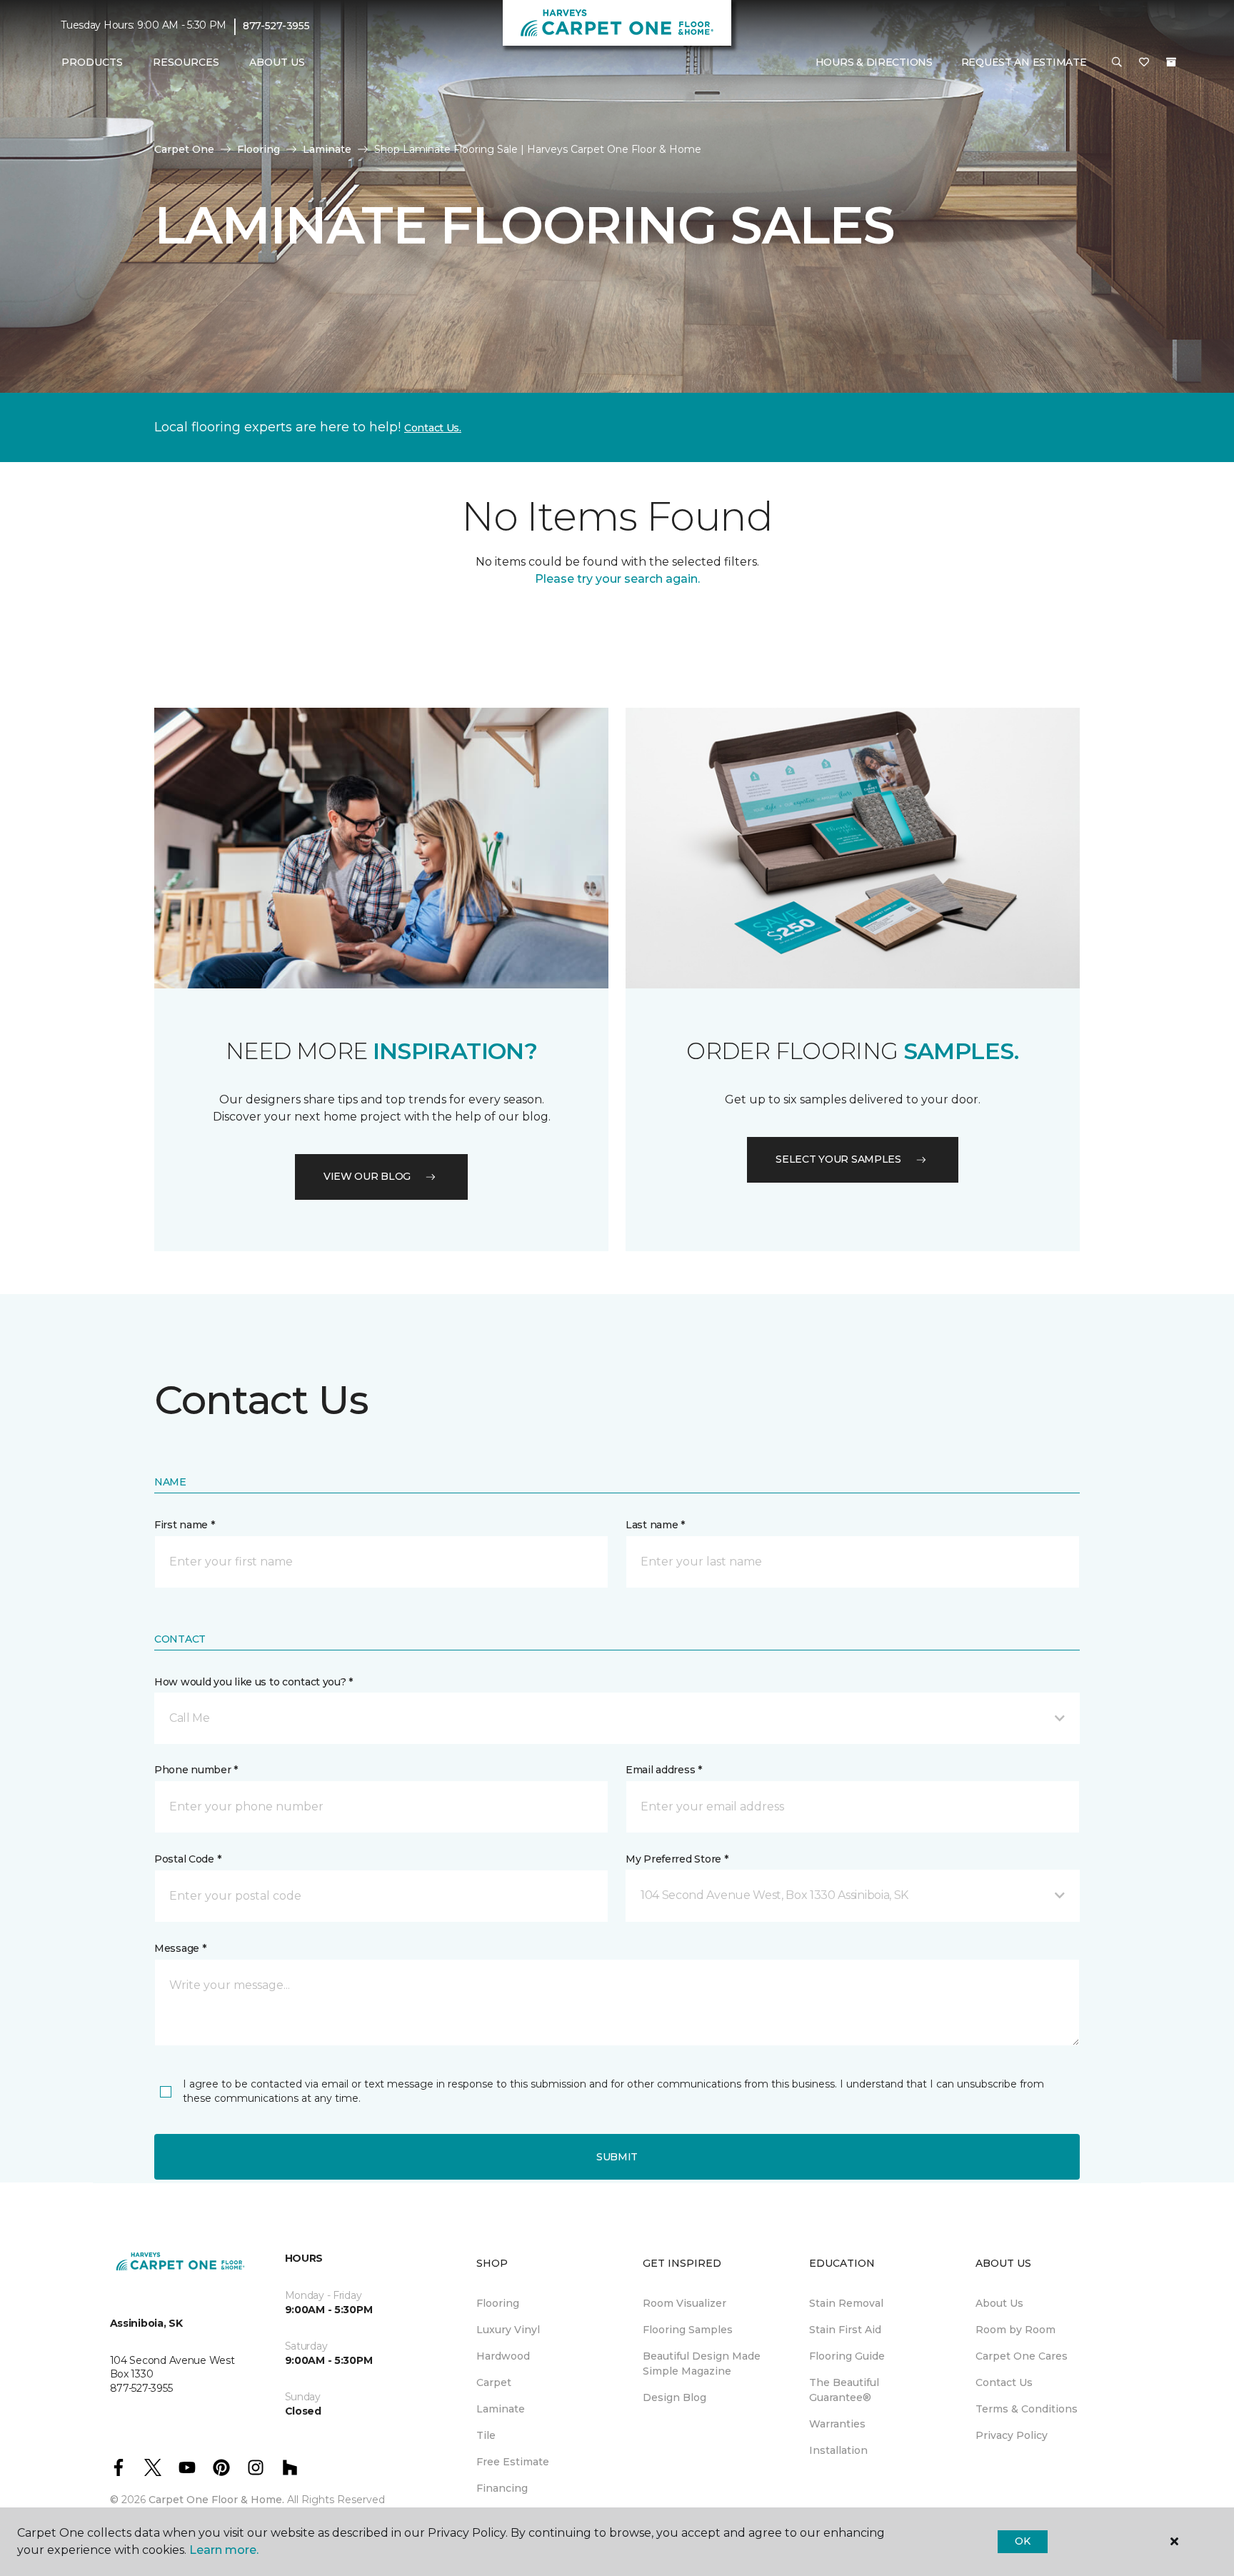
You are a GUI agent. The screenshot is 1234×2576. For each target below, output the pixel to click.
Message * (180, 1948)
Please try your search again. (617, 579)
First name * (185, 1525)
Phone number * (196, 1770)
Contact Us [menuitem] (1004, 2382)
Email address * (664, 1770)
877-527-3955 (276, 26)
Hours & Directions (874, 62)
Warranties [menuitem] (837, 2424)
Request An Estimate (1024, 62)
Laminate (327, 149)
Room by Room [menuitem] (1015, 2330)
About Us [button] (277, 62)
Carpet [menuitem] (494, 2382)
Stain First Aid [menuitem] (845, 2330)
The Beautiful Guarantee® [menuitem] (844, 2390)
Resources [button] (186, 62)
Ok (1022, 2541)
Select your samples (838, 1159)
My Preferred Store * (677, 1859)
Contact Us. (433, 428)
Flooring (259, 149)
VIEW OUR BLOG (367, 1176)
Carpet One (184, 149)
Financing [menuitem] (502, 2488)
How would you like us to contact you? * (254, 1682)
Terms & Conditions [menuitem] (1027, 2409)
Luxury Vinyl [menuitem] (508, 2330)
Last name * (655, 1525)
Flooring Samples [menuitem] (688, 2330)
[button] (1117, 63)
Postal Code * (187, 1859)
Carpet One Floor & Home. (216, 2500)
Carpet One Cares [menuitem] (1022, 2356)
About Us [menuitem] (999, 2303)
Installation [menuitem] (838, 2450)
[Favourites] (1144, 63)
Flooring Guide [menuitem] (847, 2356)
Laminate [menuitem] (501, 2409)
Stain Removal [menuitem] (846, 2303)
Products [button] (92, 62)
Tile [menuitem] (486, 2435)
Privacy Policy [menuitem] (1012, 2435)
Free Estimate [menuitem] (513, 2462)
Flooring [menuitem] (498, 2303)
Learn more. (224, 2550)
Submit (617, 2157)
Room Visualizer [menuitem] (684, 2303)
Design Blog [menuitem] (674, 2397)
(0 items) (1171, 62)
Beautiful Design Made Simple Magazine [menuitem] (702, 2364)
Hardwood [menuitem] (503, 2356)
